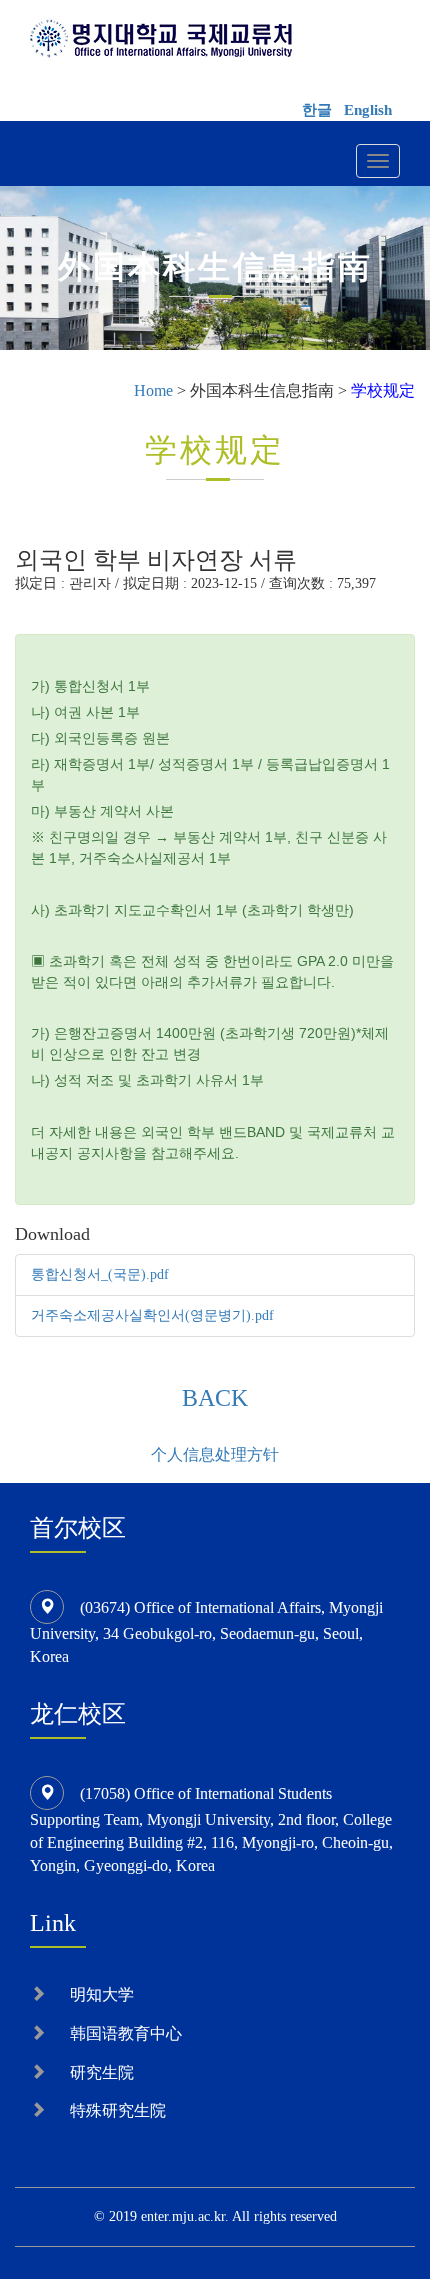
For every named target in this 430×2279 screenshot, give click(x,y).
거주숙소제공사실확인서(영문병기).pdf (152, 1315)
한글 (317, 110)
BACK (215, 1398)
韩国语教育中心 (126, 2033)
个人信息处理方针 (215, 1454)
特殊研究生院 (118, 2110)
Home (153, 390)
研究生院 (102, 2072)
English (368, 110)
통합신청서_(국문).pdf (100, 1274)
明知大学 (102, 1994)
